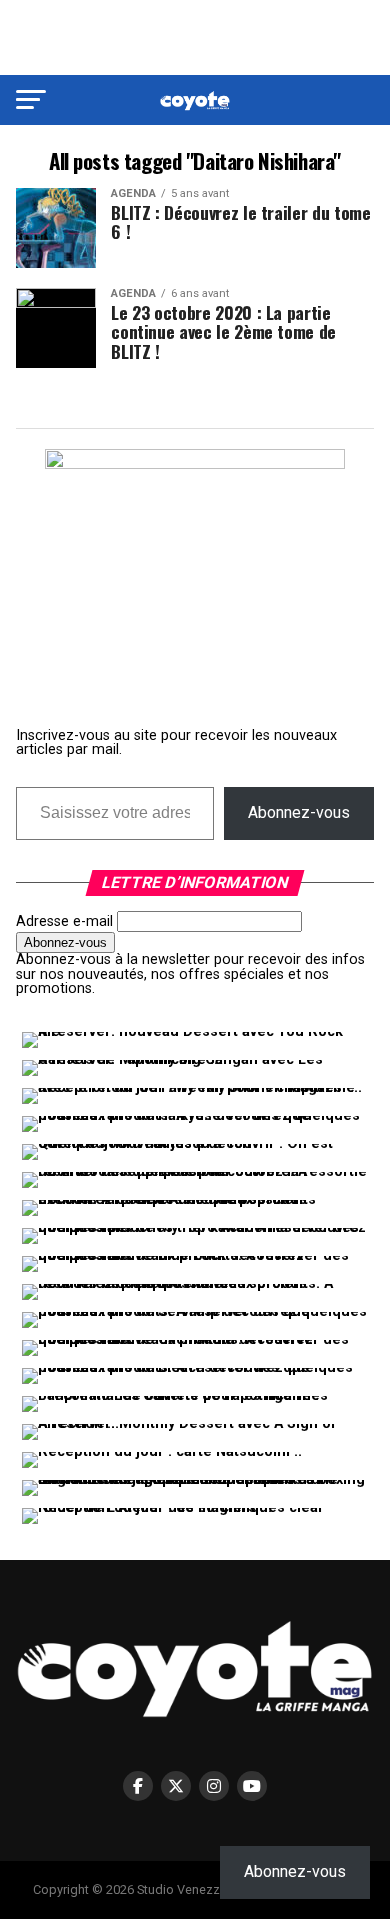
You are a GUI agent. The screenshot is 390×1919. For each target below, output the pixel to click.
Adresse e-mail (64, 921)
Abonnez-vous (299, 812)
